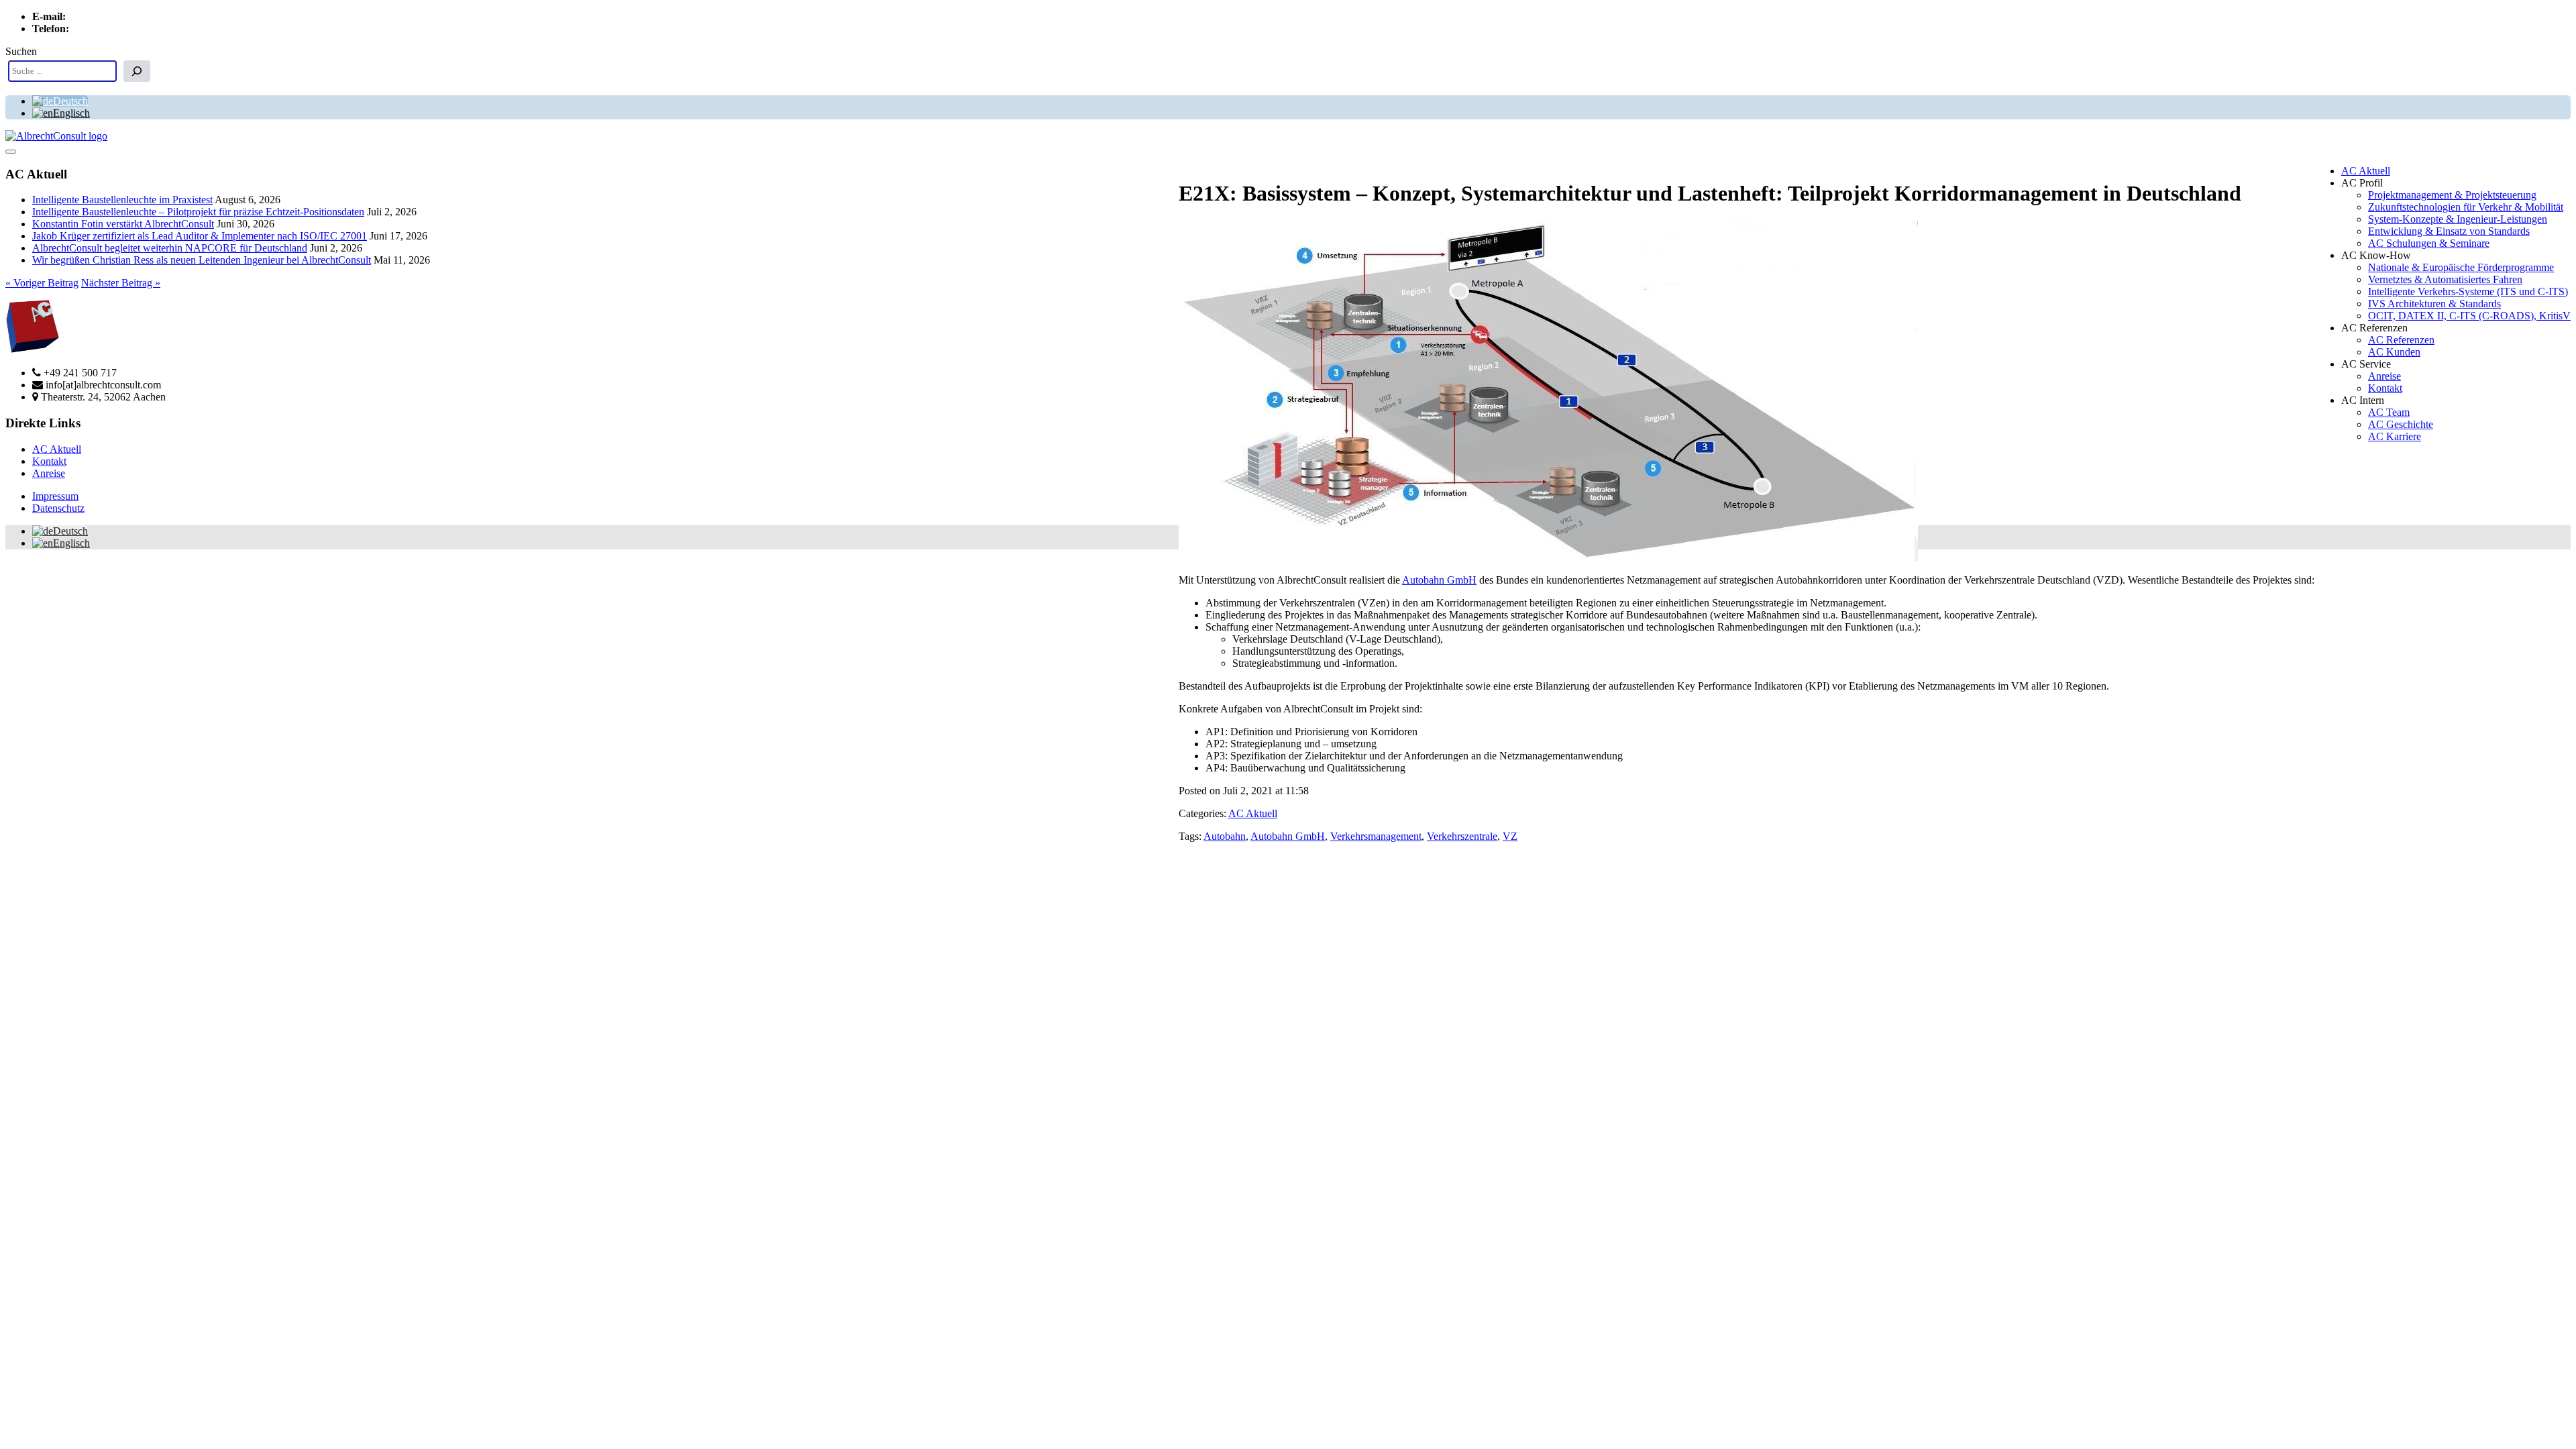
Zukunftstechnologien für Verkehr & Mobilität (2466, 207)
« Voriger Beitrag (42, 283)
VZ (1510, 836)
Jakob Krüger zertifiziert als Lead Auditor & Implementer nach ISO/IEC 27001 (200, 236)
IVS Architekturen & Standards (2434, 304)
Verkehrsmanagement (1376, 836)
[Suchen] (137, 71)
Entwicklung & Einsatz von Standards (2449, 231)
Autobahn (1225, 836)
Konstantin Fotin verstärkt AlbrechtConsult (123, 224)
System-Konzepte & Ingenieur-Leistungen (2458, 219)
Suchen (21, 51)
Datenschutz (58, 508)
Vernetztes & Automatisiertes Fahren (2445, 279)
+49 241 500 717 (108, 29)
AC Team (2389, 412)
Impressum (55, 496)
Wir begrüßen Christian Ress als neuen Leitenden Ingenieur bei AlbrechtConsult (202, 260)
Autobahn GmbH (1439, 580)
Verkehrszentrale (1462, 836)
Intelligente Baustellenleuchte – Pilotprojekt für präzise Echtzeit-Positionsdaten (198, 212)
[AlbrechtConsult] (56, 136)
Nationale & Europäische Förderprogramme (2461, 267)
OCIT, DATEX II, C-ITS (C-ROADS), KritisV (2469, 316)
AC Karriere (2395, 436)
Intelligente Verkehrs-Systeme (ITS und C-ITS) (2468, 291)
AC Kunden (2394, 352)
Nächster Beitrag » (121, 283)
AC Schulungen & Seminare (2429, 243)
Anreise (2384, 376)
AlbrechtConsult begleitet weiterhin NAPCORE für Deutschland (170, 248)
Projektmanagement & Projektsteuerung (2452, 195)
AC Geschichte (2401, 424)
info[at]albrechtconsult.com (126, 16)
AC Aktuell (2366, 171)
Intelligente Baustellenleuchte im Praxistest (122, 200)
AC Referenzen (2401, 340)
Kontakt (2385, 388)
